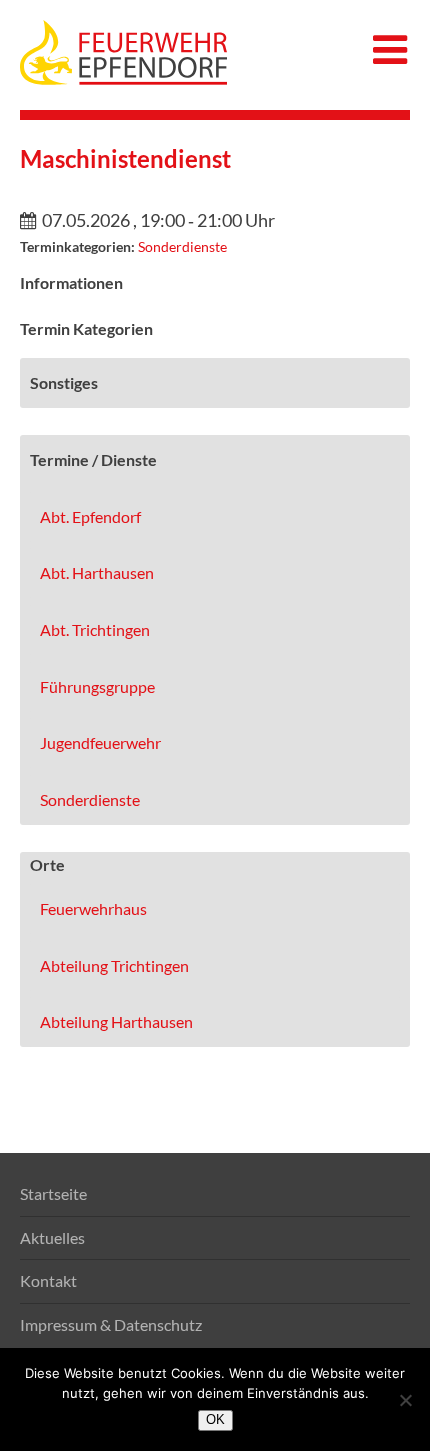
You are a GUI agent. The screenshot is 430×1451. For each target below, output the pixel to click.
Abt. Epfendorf (90, 516)
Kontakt (48, 1280)
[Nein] (405, 1400)
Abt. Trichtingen (95, 629)
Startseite (53, 1193)
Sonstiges (64, 382)
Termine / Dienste (93, 459)
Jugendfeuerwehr (100, 742)
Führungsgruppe (97, 686)
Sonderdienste (182, 246)
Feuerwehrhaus (93, 908)
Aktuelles (52, 1237)
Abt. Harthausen (97, 572)
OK (215, 1419)
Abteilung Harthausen (116, 1021)
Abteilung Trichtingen (114, 965)
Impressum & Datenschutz (111, 1324)
